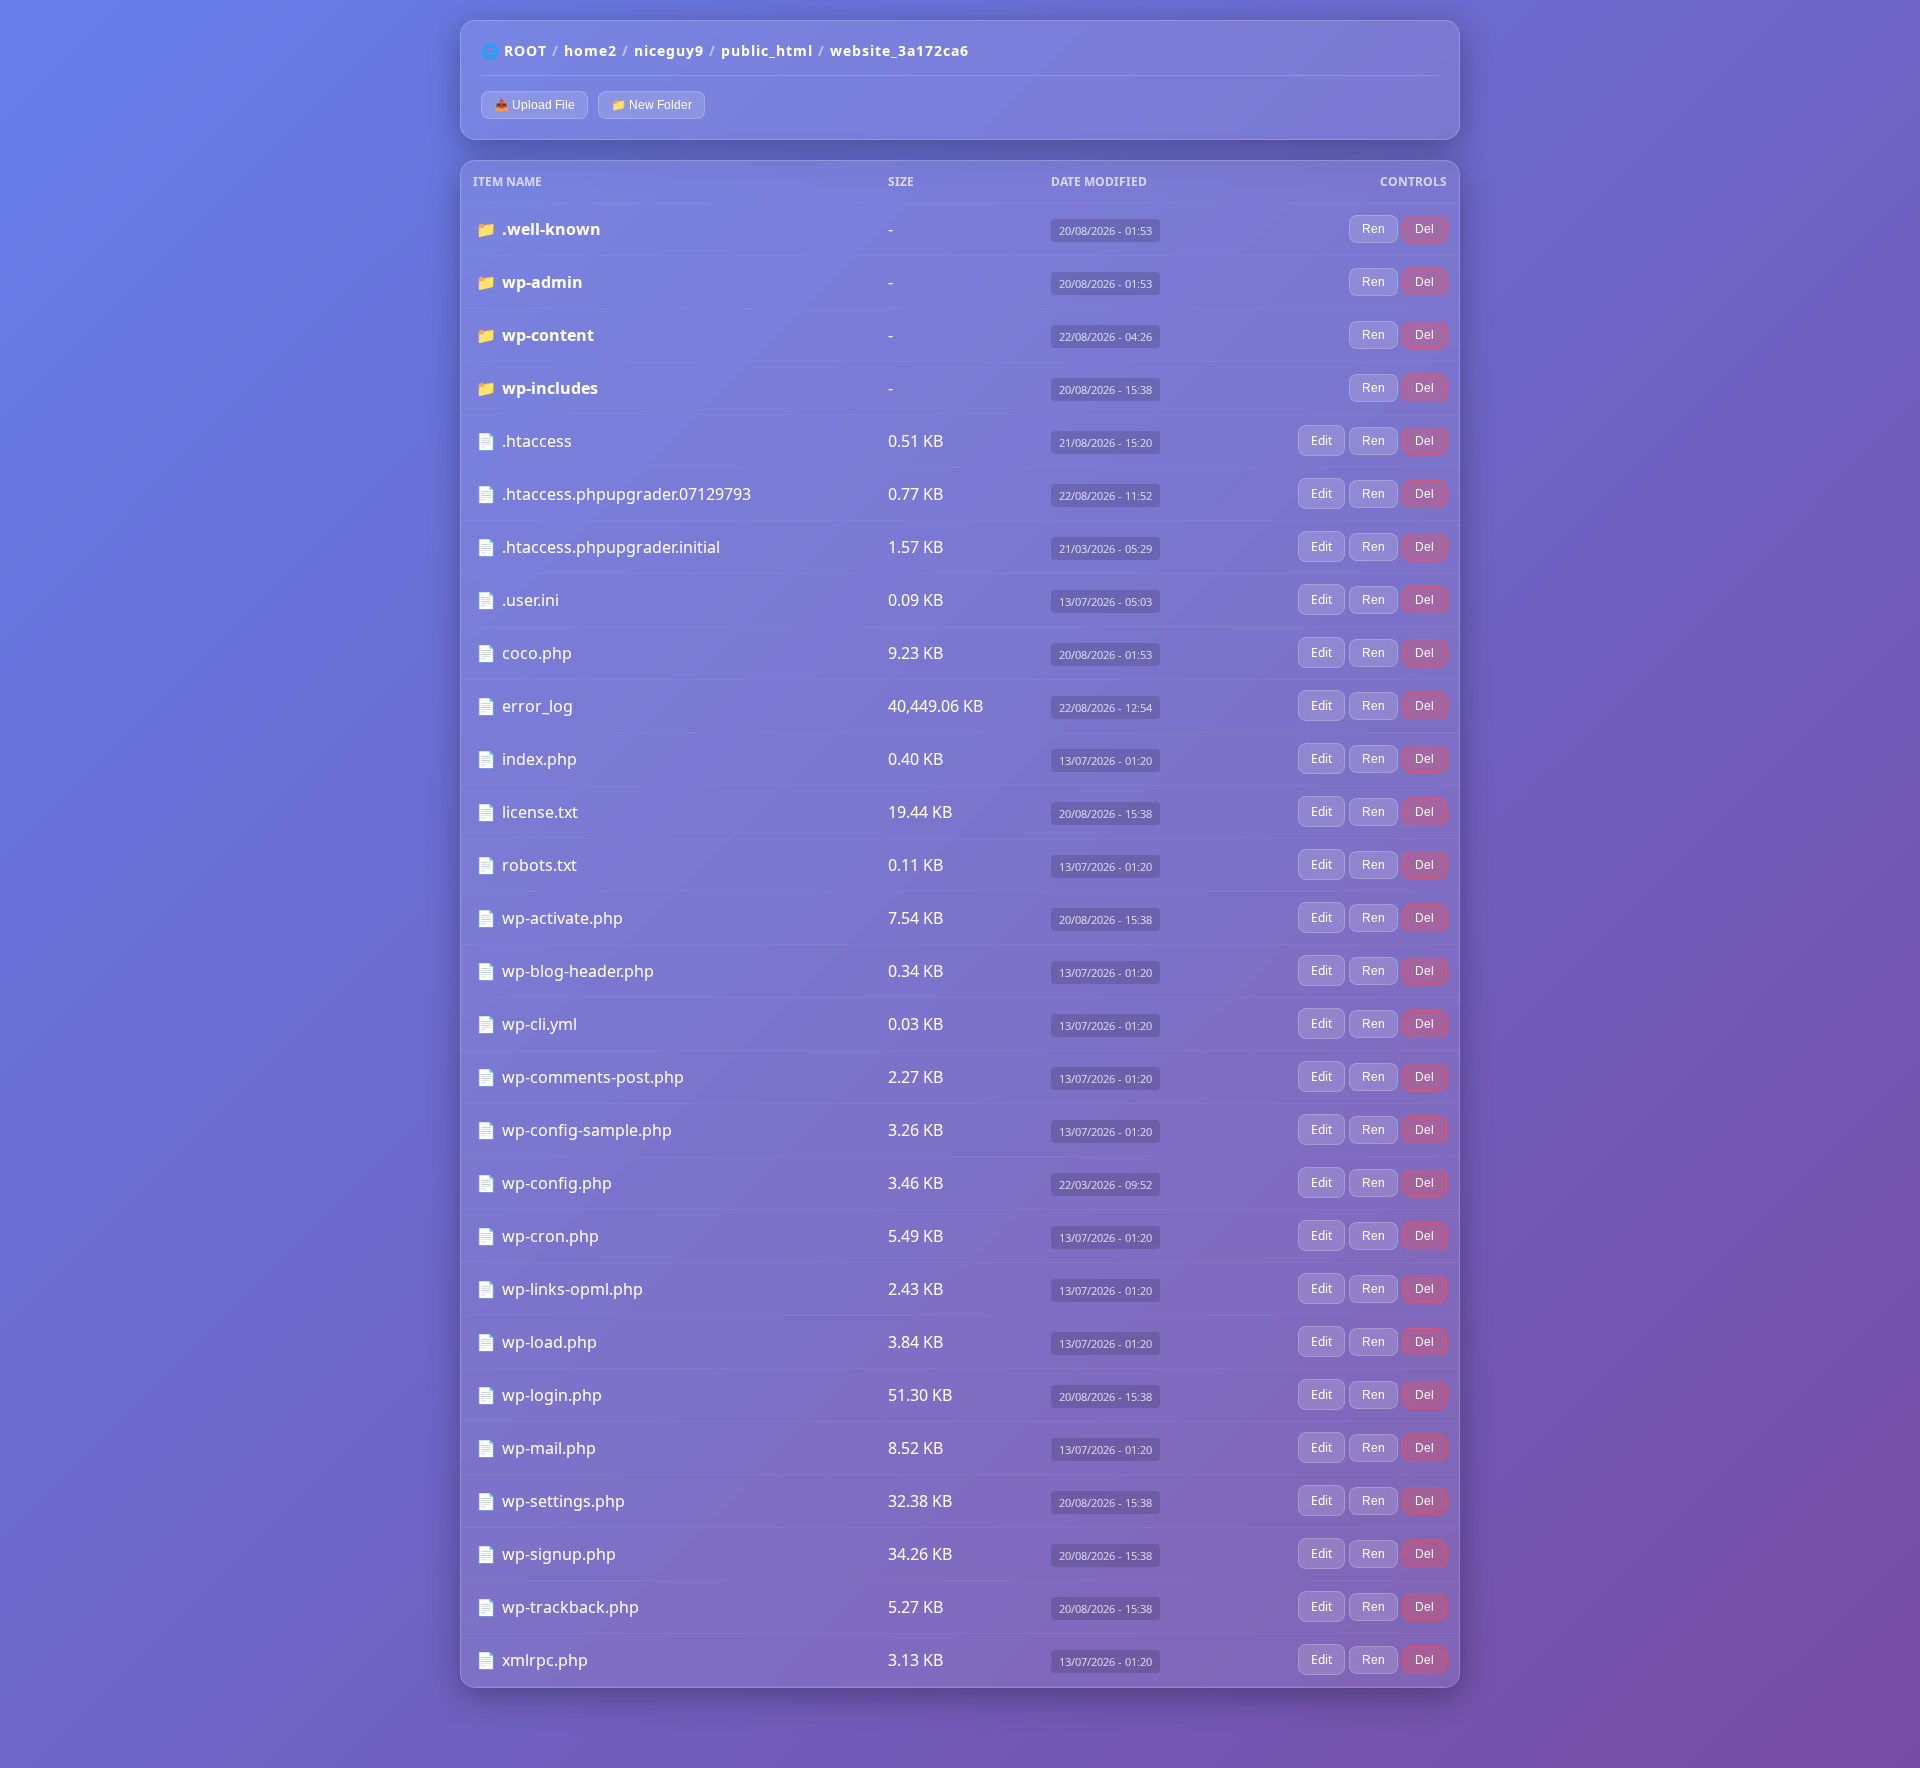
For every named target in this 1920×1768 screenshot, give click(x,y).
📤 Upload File (534, 105)
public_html (767, 50)
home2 (590, 50)
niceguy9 (669, 50)
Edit (1321, 440)
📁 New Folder (651, 105)
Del (1424, 229)
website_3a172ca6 (899, 50)
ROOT (525, 50)
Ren (1373, 229)
